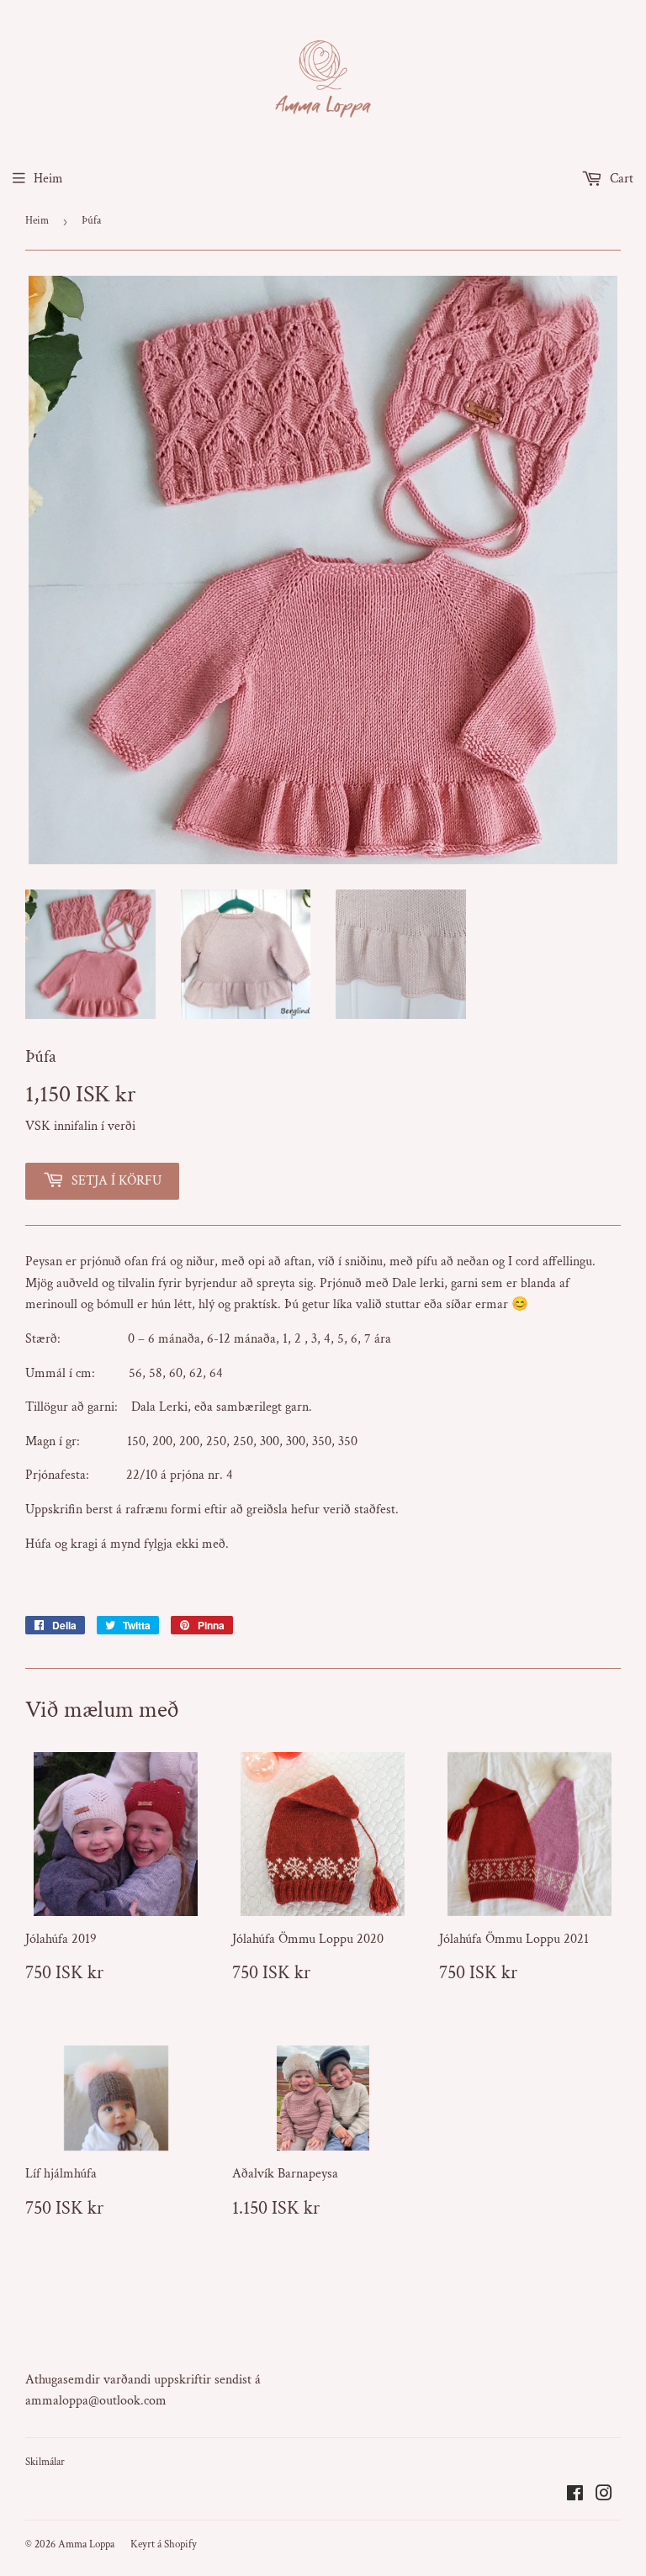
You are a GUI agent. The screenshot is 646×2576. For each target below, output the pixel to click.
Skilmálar (45, 2462)
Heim (48, 179)
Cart (620, 179)
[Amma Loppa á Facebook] (575, 2496)
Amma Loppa (86, 2544)
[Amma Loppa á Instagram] (604, 2496)
